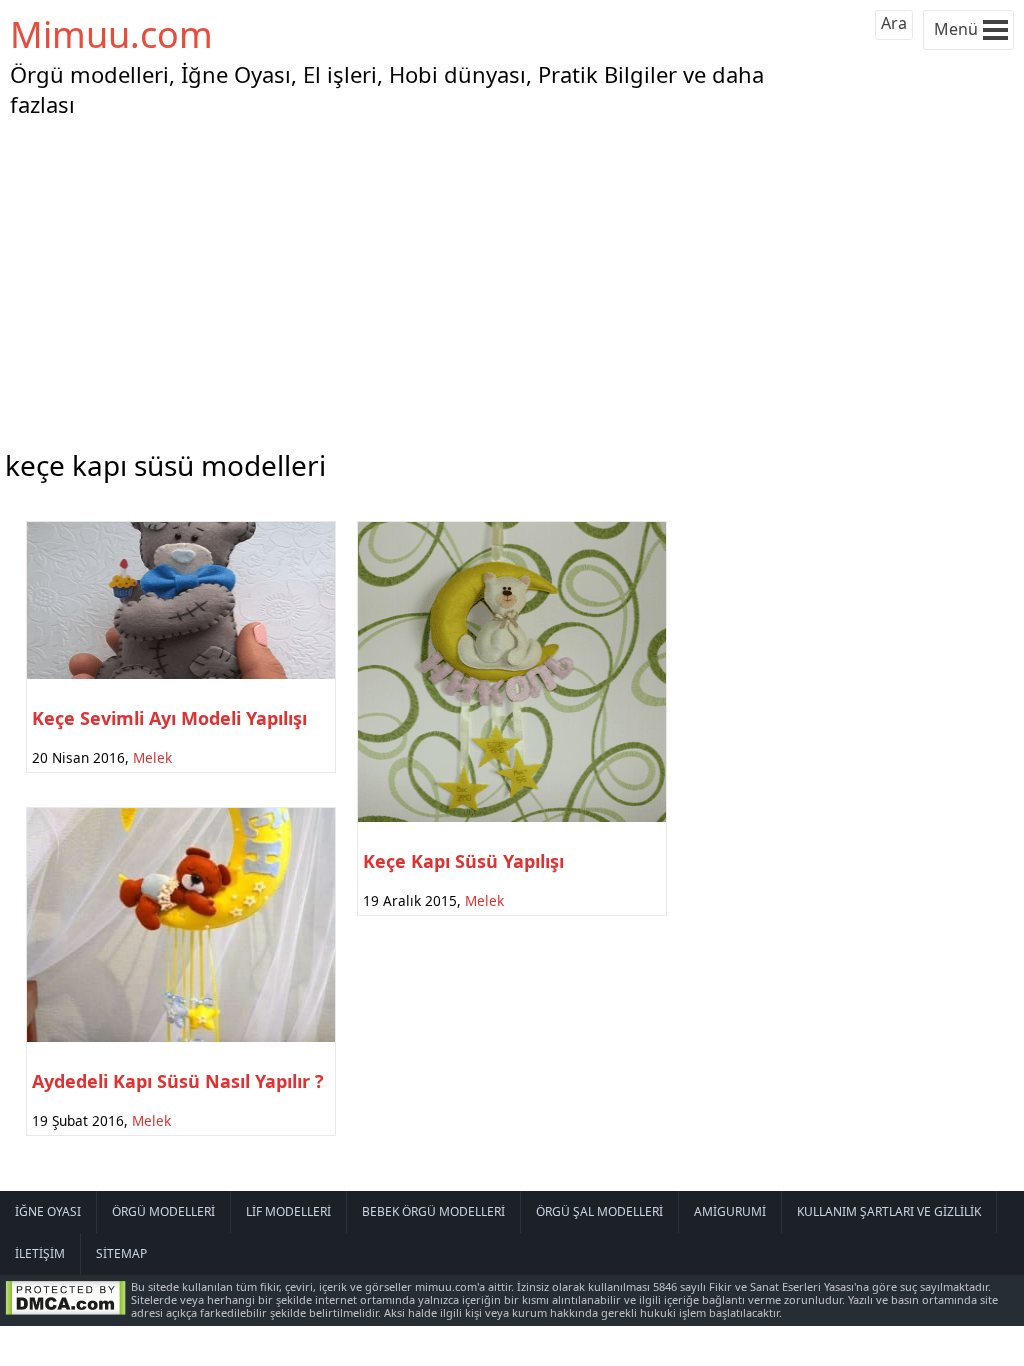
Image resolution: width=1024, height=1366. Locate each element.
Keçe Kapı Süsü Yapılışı (463, 861)
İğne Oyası (48, 1211)
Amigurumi (730, 1211)
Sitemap (121, 1253)
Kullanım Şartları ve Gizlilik (889, 1211)
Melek (152, 757)
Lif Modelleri (288, 1211)
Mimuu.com (111, 34)
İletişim (40, 1253)
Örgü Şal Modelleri (599, 1211)
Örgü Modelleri (163, 1211)
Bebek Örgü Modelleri (433, 1211)
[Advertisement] (512, 279)
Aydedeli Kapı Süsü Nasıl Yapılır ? (178, 1081)
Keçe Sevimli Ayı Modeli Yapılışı (169, 718)
